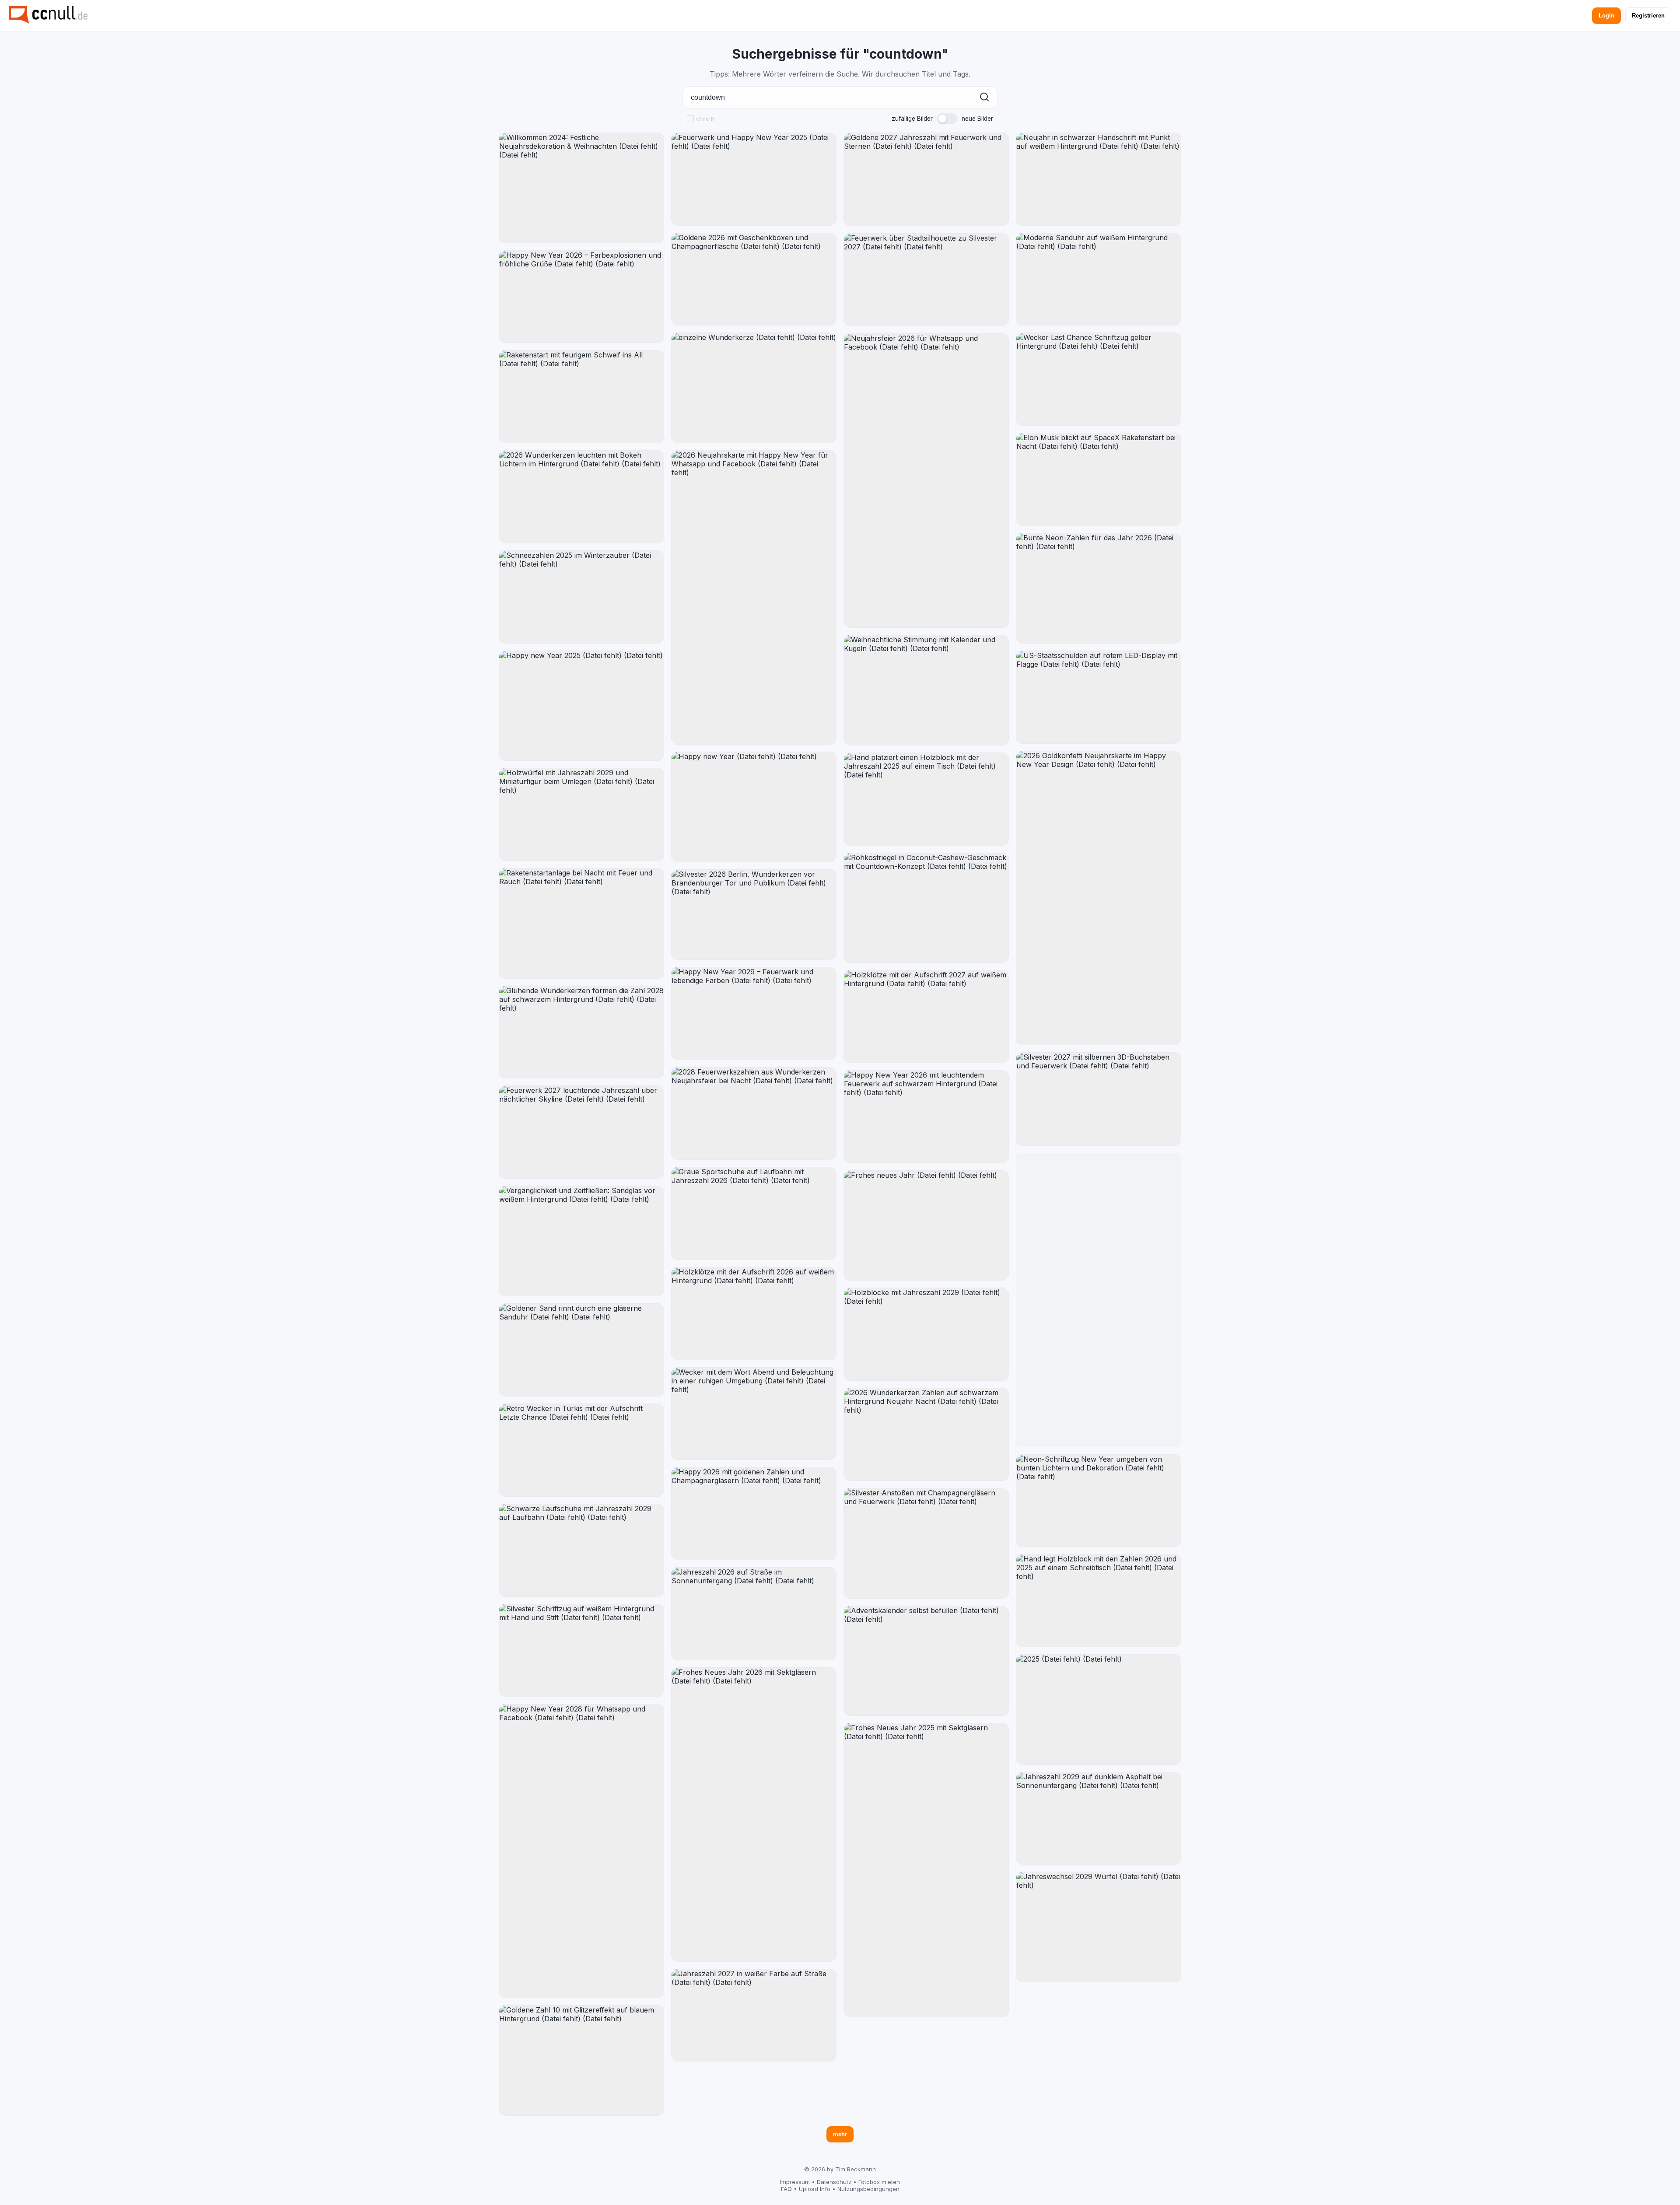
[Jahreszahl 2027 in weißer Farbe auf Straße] (754, 2015)
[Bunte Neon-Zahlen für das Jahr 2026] (1099, 588)
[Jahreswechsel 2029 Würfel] (1099, 1927)
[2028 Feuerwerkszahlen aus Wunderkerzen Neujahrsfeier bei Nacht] (754, 1114)
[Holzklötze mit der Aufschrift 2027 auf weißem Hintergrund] (926, 1017)
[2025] (1099, 1710)
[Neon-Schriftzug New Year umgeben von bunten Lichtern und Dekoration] (1099, 1501)
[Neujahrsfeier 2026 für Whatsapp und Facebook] (926, 481)
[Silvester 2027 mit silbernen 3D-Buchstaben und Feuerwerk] (1099, 1099)
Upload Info (815, 2189)
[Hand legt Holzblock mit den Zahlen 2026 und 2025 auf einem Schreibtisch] (1099, 1601)
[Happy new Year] (754, 807)
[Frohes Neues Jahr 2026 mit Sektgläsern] (754, 1815)
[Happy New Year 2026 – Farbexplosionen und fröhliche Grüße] (581, 297)
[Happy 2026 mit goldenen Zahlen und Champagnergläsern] (754, 1514)
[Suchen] (984, 98)
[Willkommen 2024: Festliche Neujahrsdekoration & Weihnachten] (581, 188)
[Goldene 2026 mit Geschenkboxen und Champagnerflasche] (754, 279)
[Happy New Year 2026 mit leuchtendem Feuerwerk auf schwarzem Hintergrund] (926, 1117)
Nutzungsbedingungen (868, 2189)
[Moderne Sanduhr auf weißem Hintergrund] (1099, 279)
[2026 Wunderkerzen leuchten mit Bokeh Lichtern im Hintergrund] (581, 497)
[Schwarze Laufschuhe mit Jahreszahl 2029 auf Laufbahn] (581, 1550)
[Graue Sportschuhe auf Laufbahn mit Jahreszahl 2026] (754, 1213)
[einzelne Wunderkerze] (754, 388)
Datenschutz (834, 2182)
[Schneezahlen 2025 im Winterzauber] (581, 597)
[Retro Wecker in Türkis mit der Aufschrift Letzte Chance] (581, 1450)
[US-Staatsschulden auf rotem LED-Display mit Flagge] (1099, 697)
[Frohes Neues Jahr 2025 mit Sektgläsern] (926, 1870)
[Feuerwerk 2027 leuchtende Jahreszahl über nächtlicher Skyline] (581, 1132)
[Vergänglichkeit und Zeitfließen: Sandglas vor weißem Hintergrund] (581, 1241)
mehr (840, 2134)
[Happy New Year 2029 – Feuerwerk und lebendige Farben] (754, 1013)
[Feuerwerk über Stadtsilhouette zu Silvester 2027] (926, 280)
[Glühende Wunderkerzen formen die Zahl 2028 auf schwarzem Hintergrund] (581, 1032)
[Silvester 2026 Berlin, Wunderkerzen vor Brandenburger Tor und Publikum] (754, 915)
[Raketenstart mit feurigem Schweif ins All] (581, 397)
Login (1606, 16)
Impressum (795, 2182)
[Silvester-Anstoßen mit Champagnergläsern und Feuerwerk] (926, 1543)
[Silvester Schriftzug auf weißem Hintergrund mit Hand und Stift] (581, 1650)
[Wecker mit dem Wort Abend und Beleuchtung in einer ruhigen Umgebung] (754, 1414)
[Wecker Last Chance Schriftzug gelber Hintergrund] (1099, 379)
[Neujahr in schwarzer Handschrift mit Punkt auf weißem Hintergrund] (1099, 179)
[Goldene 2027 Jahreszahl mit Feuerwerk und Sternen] (926, 179)
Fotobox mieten (879, 2182)
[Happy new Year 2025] (581, 706)
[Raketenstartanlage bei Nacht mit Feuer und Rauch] (581, 923)
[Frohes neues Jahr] (926, 1226)
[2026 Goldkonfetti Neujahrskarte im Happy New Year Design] (1099, 898)
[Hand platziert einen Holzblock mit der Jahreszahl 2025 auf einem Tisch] (926, 799)
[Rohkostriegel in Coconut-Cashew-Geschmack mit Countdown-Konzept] (926, 908)
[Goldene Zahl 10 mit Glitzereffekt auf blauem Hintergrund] (581, 2060)
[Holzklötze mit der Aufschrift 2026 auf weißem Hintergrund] (754, 1314)
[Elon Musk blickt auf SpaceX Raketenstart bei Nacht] (1099, 479)
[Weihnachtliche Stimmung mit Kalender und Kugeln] (926, 690)
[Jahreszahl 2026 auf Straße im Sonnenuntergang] (754, 1614)
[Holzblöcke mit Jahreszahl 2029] (926, 1334)
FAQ (786, 2189)
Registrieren (1648, 16)
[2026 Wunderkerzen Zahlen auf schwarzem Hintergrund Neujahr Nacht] (926, 1434)
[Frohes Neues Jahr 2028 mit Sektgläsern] (1099, 1300)
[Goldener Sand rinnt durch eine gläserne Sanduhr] (581, 1350)
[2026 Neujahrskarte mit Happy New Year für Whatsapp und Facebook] (754, 597)
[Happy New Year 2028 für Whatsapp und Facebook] (581, 1851)
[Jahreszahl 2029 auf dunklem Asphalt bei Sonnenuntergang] (1099, 1818)
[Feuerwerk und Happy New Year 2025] (754, 179)
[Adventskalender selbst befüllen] (926, 1661)
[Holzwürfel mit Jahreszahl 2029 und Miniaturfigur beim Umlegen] (581, 814)
